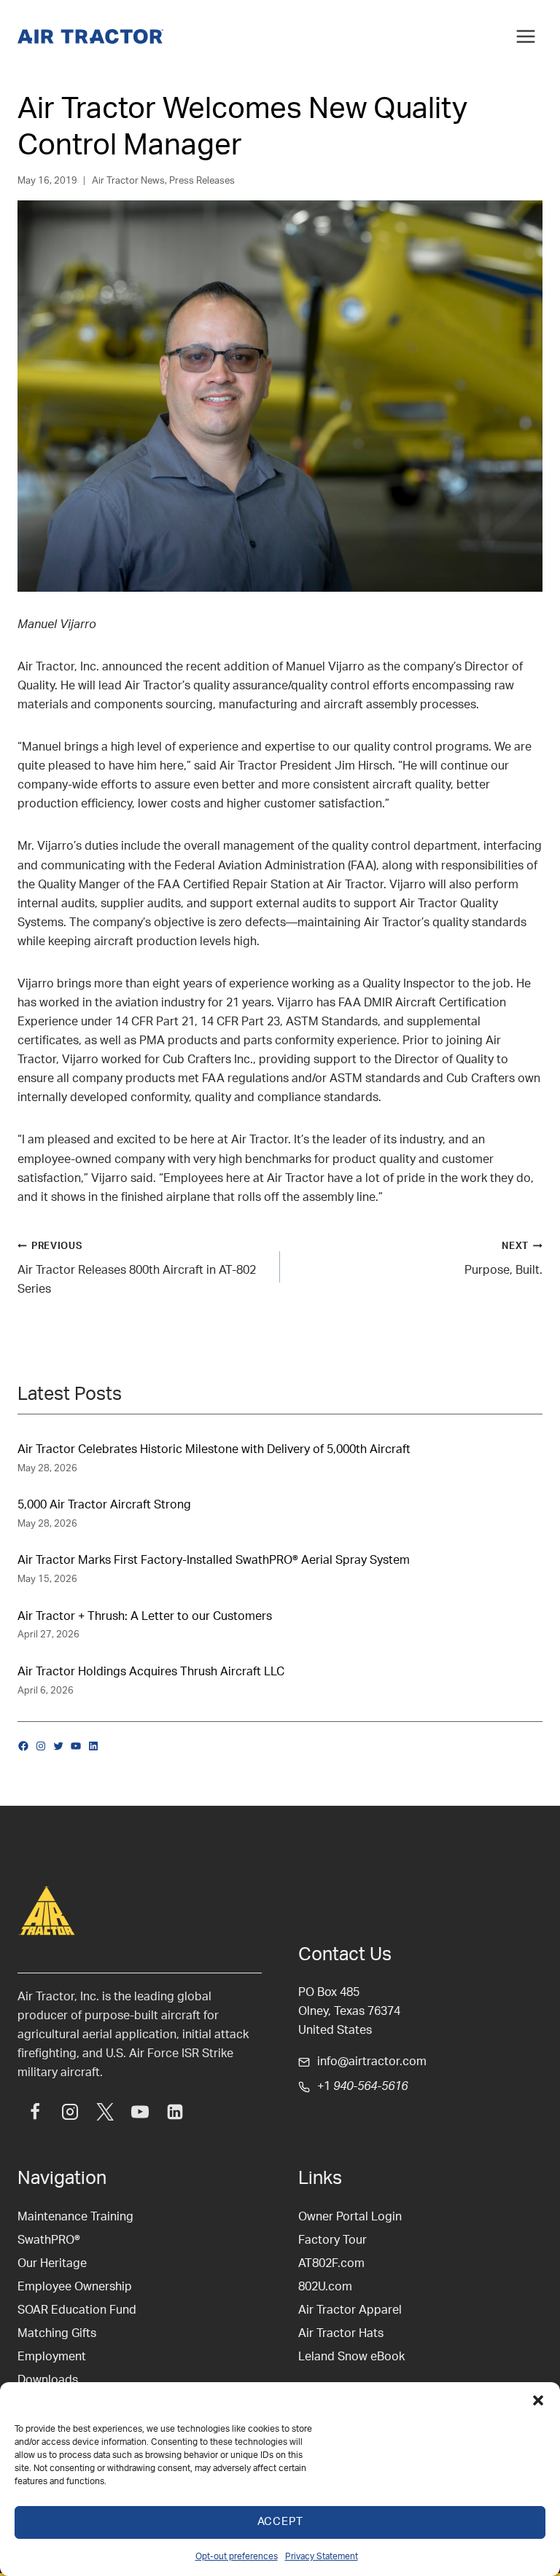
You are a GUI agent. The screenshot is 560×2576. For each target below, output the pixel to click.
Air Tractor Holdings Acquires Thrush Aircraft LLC (151, 1672)
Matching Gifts (57, 2333)
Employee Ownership (75, 2287)
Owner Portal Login (350, 2217)
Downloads (48, 2380)
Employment (52, 2357)
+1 (362, 2086)
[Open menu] (525, 36)
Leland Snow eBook (351, 2357)
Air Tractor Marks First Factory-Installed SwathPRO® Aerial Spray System (214, 1560)
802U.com (325, 2287)
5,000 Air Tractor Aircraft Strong (104, 1505)
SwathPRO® (49, 2240)
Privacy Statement (322, 2556)
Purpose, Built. (503, 1259)
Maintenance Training (75, 2217)
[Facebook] (35, 2112)
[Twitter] (105, 2112)
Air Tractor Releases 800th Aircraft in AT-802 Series (137, 1268)
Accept (280, 2522)
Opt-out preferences (237, 2556)
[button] (538, 2400)
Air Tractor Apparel (350, 2310)
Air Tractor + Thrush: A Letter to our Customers (145, 1616)
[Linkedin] (175, 2112)
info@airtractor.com (372, 2062)
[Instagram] (70, 2112)
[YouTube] (140, 2112)
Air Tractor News (128, 181)
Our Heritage (52, 2263)
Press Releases (202, 181)
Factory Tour (332, 2240)
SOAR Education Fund (77, 2310)
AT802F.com (331, 2263)
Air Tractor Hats (341, 2333)
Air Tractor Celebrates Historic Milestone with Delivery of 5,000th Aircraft (214, 1449)
